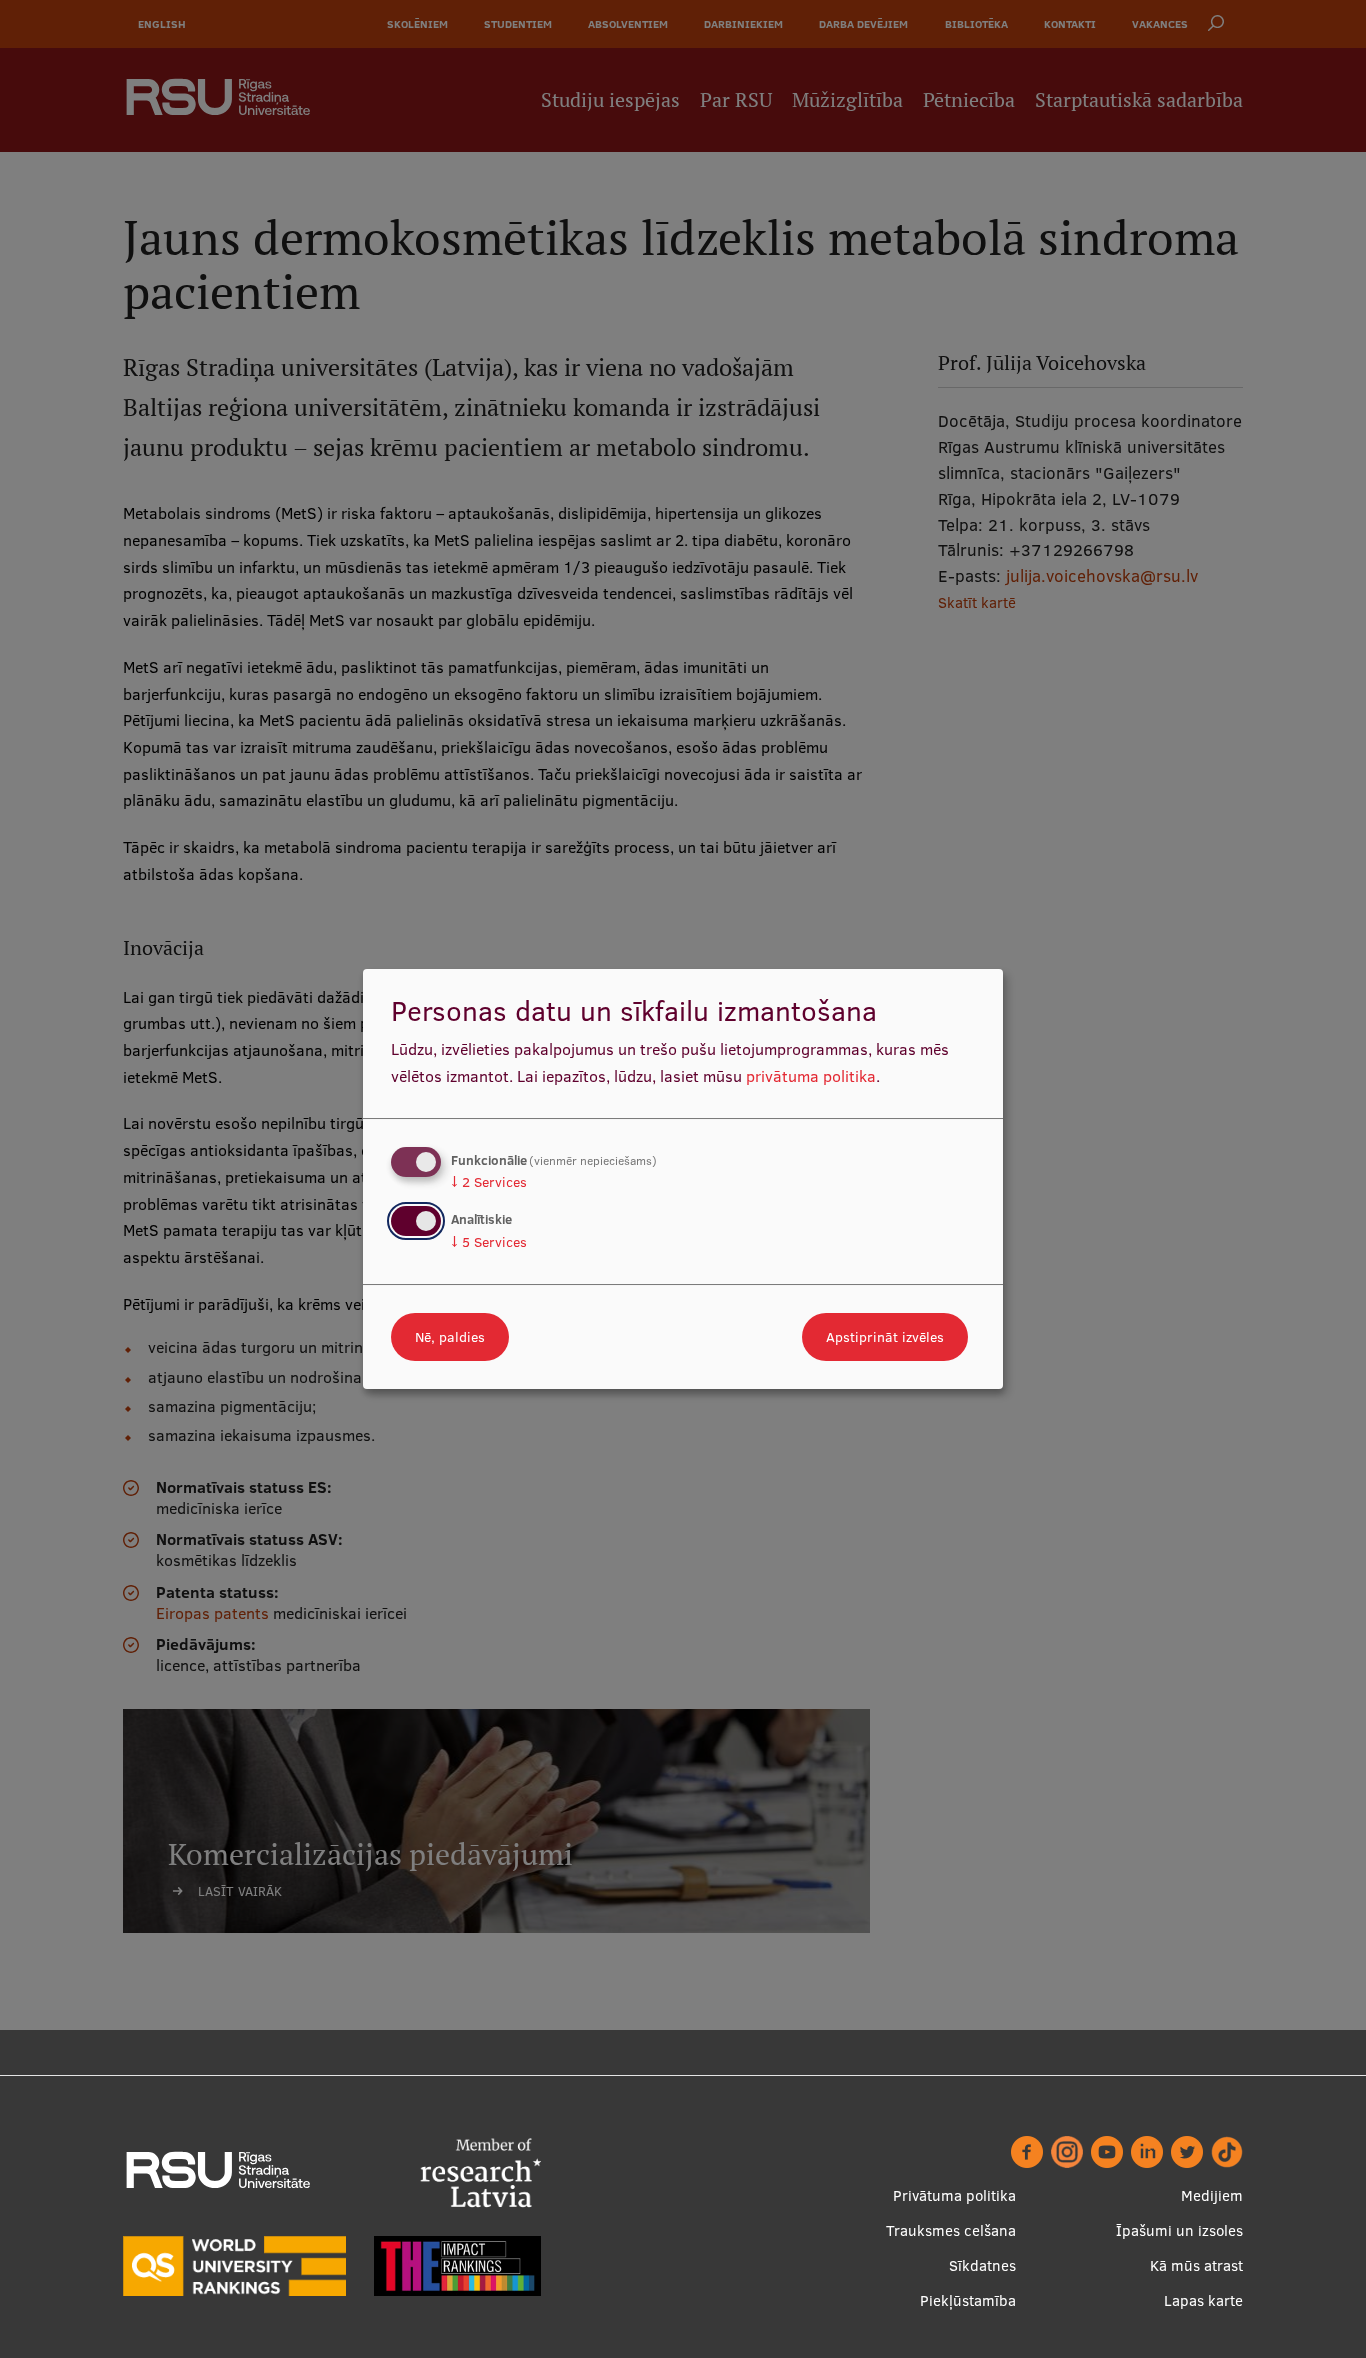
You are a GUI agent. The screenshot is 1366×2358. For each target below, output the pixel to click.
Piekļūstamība (968, 2300)
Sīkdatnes (982, 2265)
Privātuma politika (954, 2195)
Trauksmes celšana (951, 2230)
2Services (489, 1182)
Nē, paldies (450, 1337)
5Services (489, 1242)
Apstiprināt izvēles (885, 1337)
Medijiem (1212, 2195)
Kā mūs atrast (1196, 2265)
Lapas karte (1203, 2300)
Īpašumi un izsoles (1179, 2230)
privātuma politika (811, 1076)
